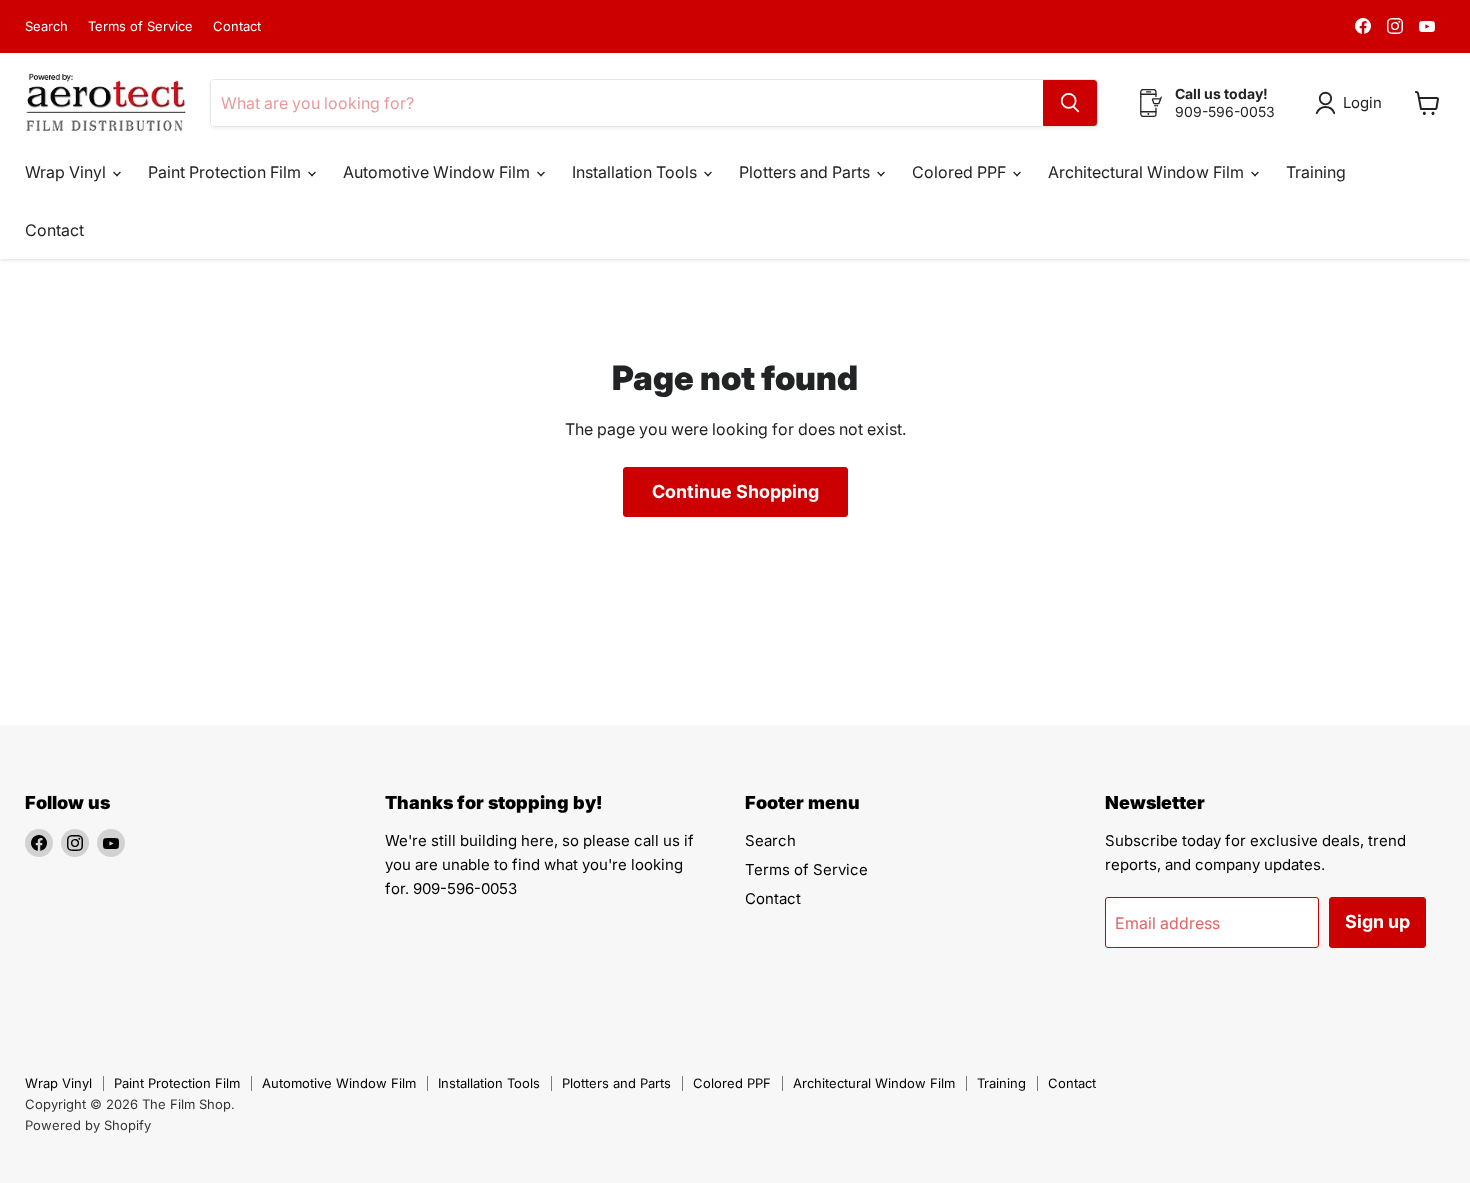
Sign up (1377, 921)
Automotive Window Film (438, 172)
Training (1316, 172)
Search (46, 26)
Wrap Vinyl (67, 172)
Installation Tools (636, 172)
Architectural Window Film (1148, 172)
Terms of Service (140, 26)
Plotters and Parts (806, 172)
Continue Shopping (735, 491)
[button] (1352, 103)
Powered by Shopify (88, 1125)
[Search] (1070, 103)
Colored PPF (961, 172)
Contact (237, 26)
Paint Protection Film (226, 172)
